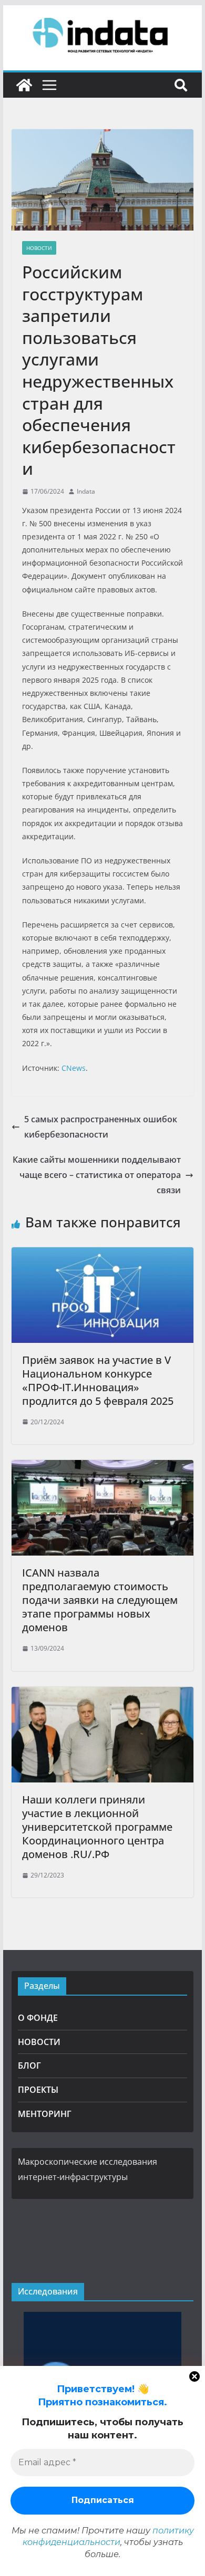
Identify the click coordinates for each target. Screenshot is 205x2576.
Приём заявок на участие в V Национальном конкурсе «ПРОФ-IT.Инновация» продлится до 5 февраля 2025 (98, 1380)
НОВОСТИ (39, 2042)
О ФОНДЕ (38, 2018)
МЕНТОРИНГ (45, 2114)
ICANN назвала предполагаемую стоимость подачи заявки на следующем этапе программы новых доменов (100, 1600)
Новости (39, 248)
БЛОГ (29, 2066)
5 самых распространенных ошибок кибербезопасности (101, 1127)
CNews (74, 1068)
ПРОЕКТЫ (38, 2090)
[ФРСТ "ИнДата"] (24, 85)
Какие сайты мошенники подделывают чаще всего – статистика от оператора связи (97, 1175)
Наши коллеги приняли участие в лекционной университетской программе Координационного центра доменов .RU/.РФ (97, 1827)
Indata (86, 491)
